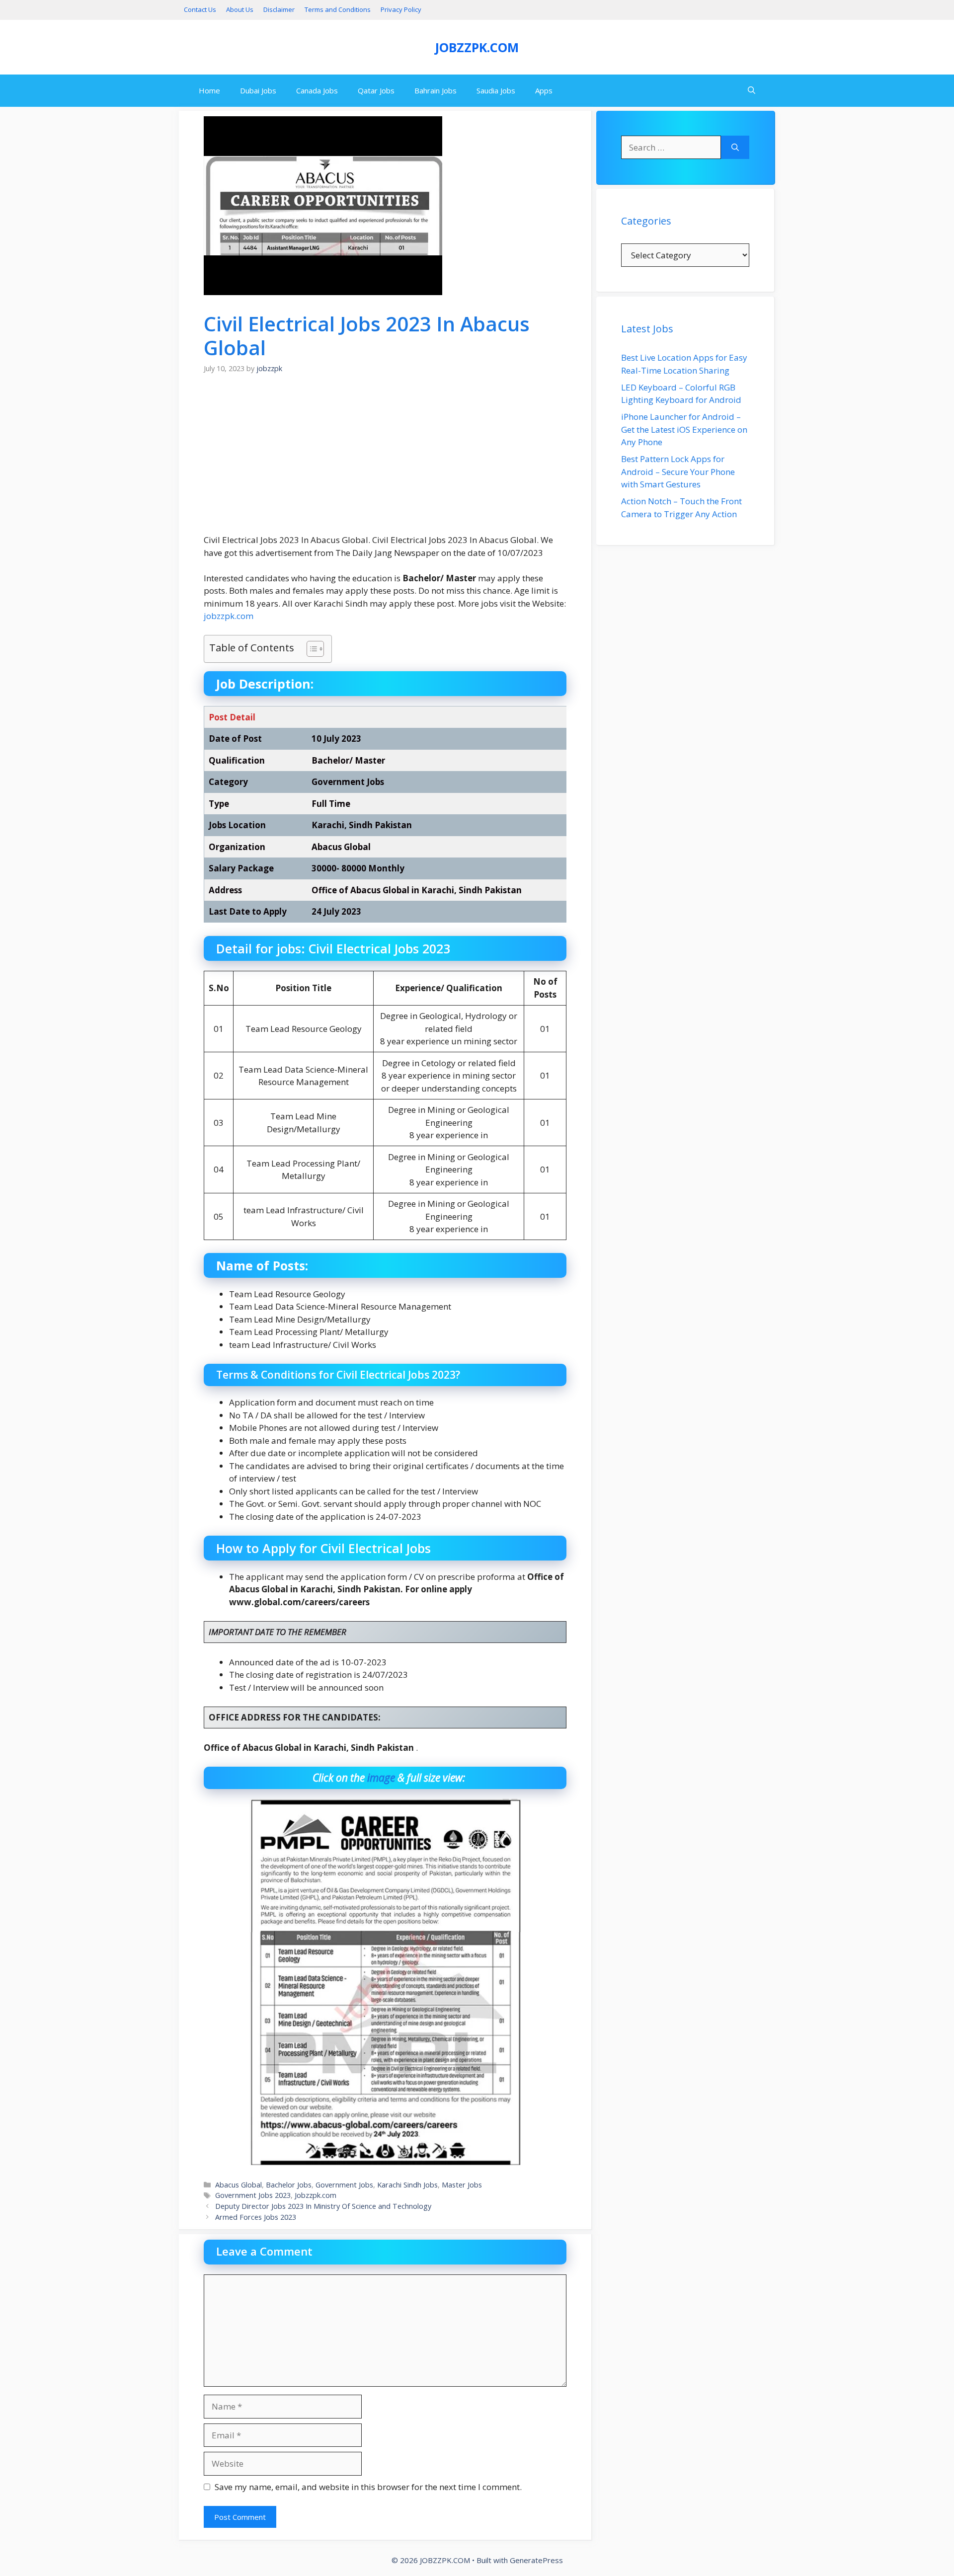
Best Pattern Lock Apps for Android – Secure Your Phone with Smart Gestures (678, 471)
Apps (544, 90)
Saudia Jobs (496, 90)
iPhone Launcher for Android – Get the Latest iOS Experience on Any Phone (684, 429)
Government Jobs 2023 (253, 2195)
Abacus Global (238, 2185)
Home (209, 90)
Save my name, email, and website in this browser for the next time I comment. (368, 2487)
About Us (240, 9)
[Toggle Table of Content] (310, 649)
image (381, 1778)
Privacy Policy (401, 9)
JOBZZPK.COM (477, 47)
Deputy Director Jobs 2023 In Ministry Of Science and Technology (323, 2206)
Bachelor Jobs (289, 2185)
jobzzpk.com (229, 616)
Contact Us (200, 9)
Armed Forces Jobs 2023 (256, 2217)
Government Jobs (344, 2185)
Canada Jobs (317, 90)
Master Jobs (462, 2185)
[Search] (735, 148)
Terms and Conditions (338, 9)
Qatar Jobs (376, 90)
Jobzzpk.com (316, 2195)
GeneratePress (536, 2560)
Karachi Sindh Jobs (407, 2185)
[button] (752, 91)
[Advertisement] (385, 460)
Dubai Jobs (258, 90)
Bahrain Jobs (436, 90)
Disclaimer (279, 9)
